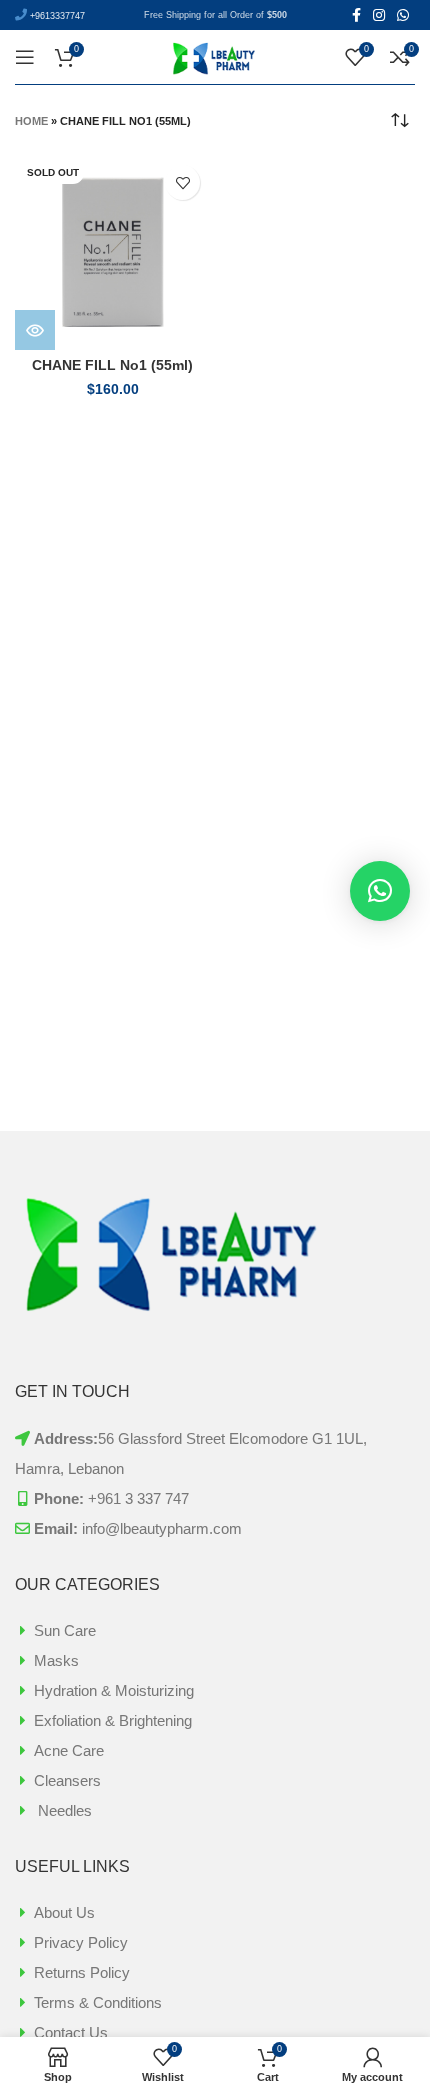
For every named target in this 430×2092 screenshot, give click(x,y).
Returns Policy (82, 1972)
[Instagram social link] (379, 15)
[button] (380, 891)
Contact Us (71, 2032)
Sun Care (65, 1630)
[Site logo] (215, 55)
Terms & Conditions (98, 2002)
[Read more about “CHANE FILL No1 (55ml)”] (35, 330)
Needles (63, 1810)
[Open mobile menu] (25, 57)
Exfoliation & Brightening (113, 1720)
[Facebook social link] (356, 15)
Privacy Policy (81, 1942)
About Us (64, 1912)
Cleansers (67, 1780)
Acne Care (69, 1750)
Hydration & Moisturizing (114, 1690)
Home (31, 121)
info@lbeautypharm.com (162, 1528)
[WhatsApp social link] (403, 15)
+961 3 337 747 (138, 1498)
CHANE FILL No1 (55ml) (112, 365)
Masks (56, 1660)
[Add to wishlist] (182, 182)
